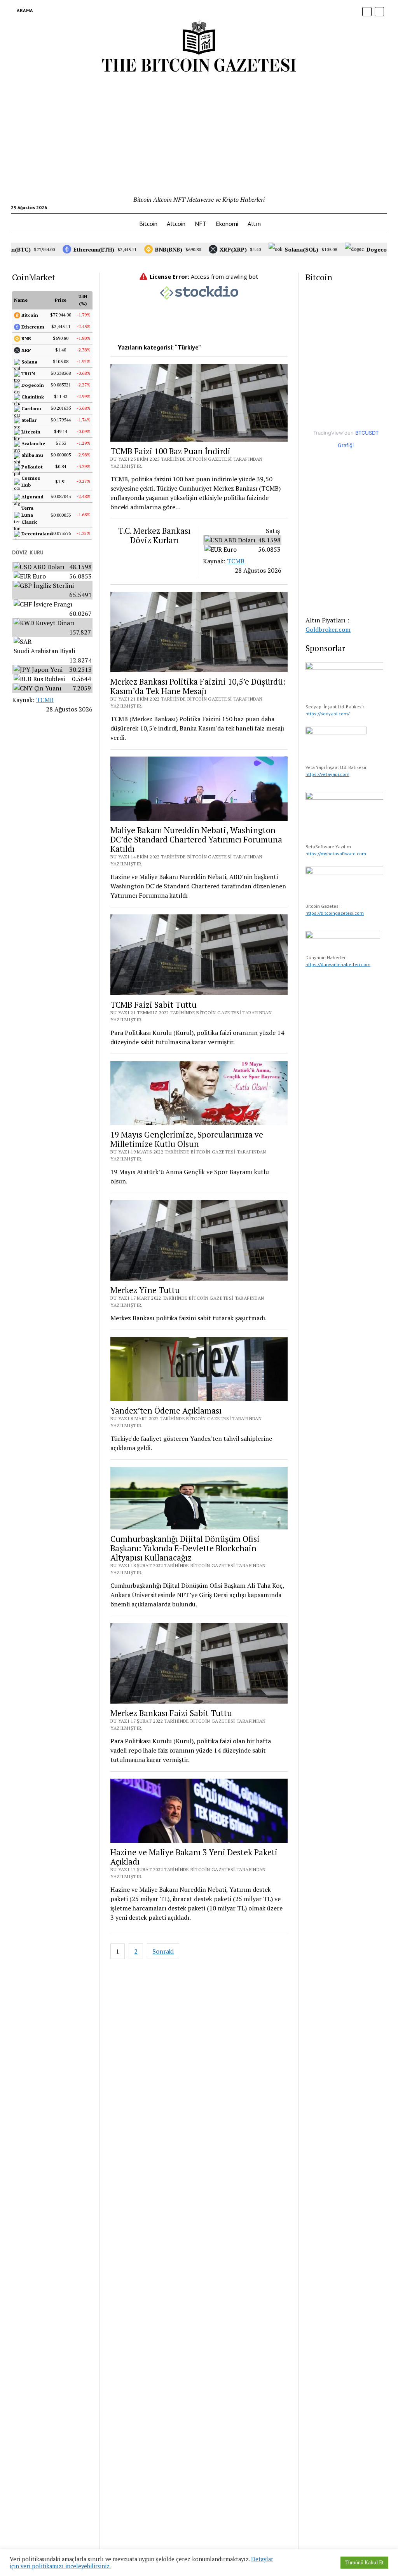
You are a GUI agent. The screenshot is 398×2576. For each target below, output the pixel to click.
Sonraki (163, 1951)
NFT (201, 224)
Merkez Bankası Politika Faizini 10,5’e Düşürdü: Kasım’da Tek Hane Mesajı (198, 686)
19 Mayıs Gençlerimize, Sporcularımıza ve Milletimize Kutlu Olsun (187, 1139)
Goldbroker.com (328, 629)
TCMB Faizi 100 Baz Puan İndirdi (170, 451)
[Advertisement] (199, 136)
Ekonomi (227, 224)
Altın (254, 224)
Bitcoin (148, 224)
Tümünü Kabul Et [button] (364, 2562)
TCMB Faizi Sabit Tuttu (154, 1005)
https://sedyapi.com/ (327, 714)
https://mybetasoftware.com (336, 854)
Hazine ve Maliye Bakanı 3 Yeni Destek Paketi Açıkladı (194, 1857)
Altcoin (176, 224)
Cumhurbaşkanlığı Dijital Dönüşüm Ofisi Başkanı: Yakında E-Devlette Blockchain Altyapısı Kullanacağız (185, 1548)
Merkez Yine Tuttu (145, 1290)
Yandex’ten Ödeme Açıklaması (166, 1410)
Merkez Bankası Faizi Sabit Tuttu (171, 1713)
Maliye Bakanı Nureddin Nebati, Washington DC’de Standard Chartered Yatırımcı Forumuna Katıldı (196, 839)
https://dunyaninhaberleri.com (338, 964)
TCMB (45, 700)
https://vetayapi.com (327, 774)
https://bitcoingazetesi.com (335, 913)
